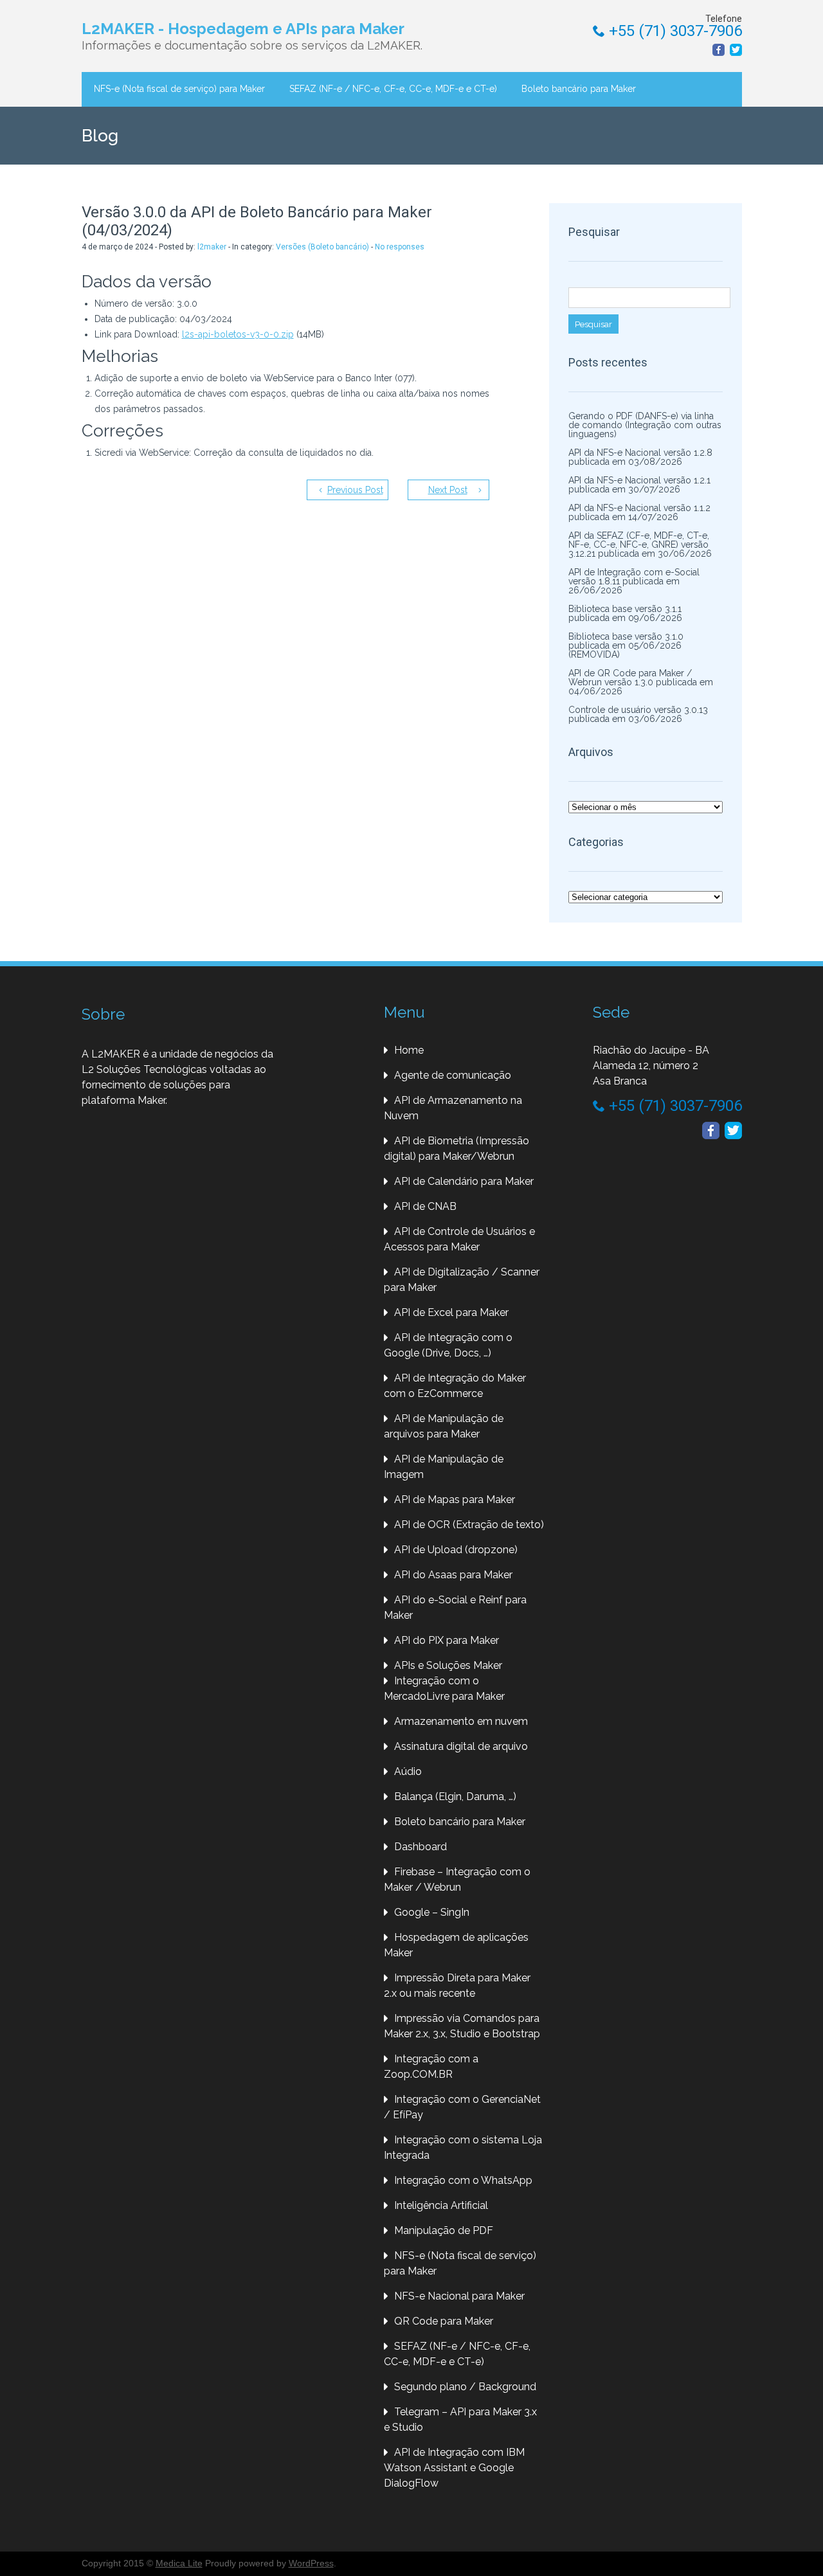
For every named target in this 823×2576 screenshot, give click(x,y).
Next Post (448, 490)
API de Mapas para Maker (455, 1500)
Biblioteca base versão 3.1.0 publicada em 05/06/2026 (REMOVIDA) (626, 645)
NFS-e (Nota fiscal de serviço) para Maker (179, 89)
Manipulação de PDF (444, 2230)
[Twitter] (736, 50)
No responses (400, 247)
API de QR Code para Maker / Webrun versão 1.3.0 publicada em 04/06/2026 (641, 682)
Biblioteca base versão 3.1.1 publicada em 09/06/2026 (625, 613)
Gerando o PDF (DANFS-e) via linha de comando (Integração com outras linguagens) (645, 425)
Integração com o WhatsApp (463, 2180)
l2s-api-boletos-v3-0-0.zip (238, 334)
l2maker (212, 247)
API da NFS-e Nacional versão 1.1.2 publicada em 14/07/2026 (639, 512)
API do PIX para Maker (447, 1640)
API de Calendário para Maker (464, 1181)
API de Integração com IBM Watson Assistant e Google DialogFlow (454, 2468)
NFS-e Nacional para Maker (459, 2296)
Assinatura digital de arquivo (461, 1746)
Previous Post (355, 490)
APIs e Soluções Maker (448, 1665)
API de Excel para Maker (451, 1312)
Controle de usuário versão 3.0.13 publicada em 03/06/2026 (638, 714)
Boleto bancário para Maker (579, 89)
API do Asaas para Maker (453, 1575)
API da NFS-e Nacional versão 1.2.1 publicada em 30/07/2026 (639, 485)
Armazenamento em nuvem (461, 1721)
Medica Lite (179, 2563)
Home (409, 1050)
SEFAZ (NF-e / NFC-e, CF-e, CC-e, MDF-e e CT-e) (393, 89)
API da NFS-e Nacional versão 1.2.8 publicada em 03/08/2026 (640, 457)
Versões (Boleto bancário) (322, 247)
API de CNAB (425, 1206)
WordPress (311, 2563)
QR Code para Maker (444, 2321)
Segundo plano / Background (465, 2387)
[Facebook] (719, 50)
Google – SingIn (432, 1912)
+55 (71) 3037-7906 (674, 31)
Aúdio (408, 1771)
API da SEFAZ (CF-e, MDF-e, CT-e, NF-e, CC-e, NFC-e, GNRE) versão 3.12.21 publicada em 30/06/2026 (640, 545)
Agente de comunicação (453, 1075)
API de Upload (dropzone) (456, 1550)
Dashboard (421, 1847)
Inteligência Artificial (441, 2205)
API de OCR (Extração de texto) (469, 1525)
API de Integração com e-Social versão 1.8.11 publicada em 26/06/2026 (634, 581)
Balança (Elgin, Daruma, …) (455, 1797)
